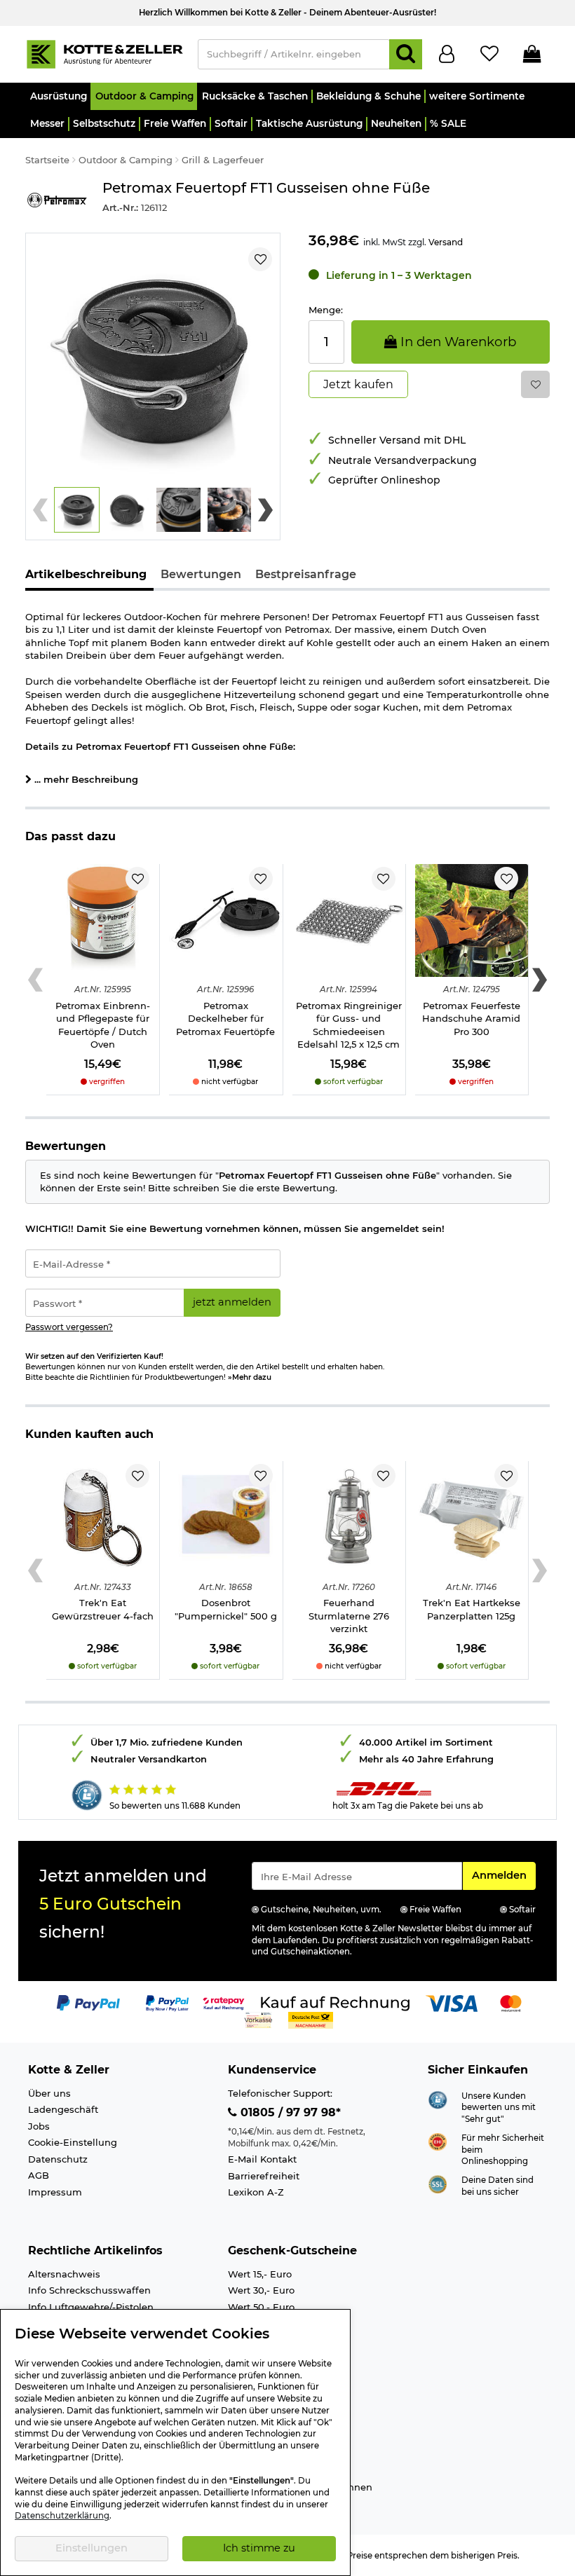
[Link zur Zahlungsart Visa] (452, 2003)
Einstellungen (92, 2548)
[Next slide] (265, 510)
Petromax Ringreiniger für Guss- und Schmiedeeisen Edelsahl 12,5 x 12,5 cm (349, 1025)
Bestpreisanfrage (306, 574)
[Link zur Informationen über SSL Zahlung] (438, 2183)
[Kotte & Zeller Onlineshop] (104, 53)
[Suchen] (406, 54)
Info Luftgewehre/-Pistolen (91, 2307)
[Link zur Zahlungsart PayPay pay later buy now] (167, 2003)
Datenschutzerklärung (62, 2516)
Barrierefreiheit (264, 2176)
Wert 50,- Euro (261, 2307)
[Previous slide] (40, 510)
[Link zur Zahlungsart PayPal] (88, 2003)
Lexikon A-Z (256, 2192)
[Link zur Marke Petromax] (57, 199)
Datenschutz (58, 2159)
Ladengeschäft (63, 2109)
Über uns (49, 2093)
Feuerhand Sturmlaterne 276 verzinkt (349, 1616)
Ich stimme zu (259, 2548)
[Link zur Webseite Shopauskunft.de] (438, 2099)
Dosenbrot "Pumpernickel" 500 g (226, 1609)
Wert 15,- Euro (260, 2274)
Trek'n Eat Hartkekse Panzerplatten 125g (472, 1609)
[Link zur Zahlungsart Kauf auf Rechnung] (335, 2003)
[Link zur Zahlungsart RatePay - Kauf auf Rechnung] (224, 2003)
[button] (58, 96)
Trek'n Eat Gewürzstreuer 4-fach (103, 1609)
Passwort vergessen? (69, 1327)
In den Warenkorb (456, 342)
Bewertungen (201, 574)
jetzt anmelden (232, 1302)
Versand (446, 242)
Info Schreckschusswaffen (89, 2290)
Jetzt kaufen (358, 384)
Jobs (39, 2126)
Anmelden (503, 1875)
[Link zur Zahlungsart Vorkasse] (258, 2020)
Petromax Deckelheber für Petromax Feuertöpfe (225, 1019)
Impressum (55, 2192)
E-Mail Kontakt (262, 2159)
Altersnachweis (64, 2274)
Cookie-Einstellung (73, 2142)
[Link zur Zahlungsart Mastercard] (511, 2003)
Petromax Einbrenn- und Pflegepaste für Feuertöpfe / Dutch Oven (103, 1025)
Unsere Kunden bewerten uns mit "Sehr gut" (499, 2108)
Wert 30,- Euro (261, 2290)
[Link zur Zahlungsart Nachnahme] (311, 2020)
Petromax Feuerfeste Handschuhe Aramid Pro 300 (471, 1019)
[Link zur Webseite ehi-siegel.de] (438, 2141)
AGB (39, 2175)
